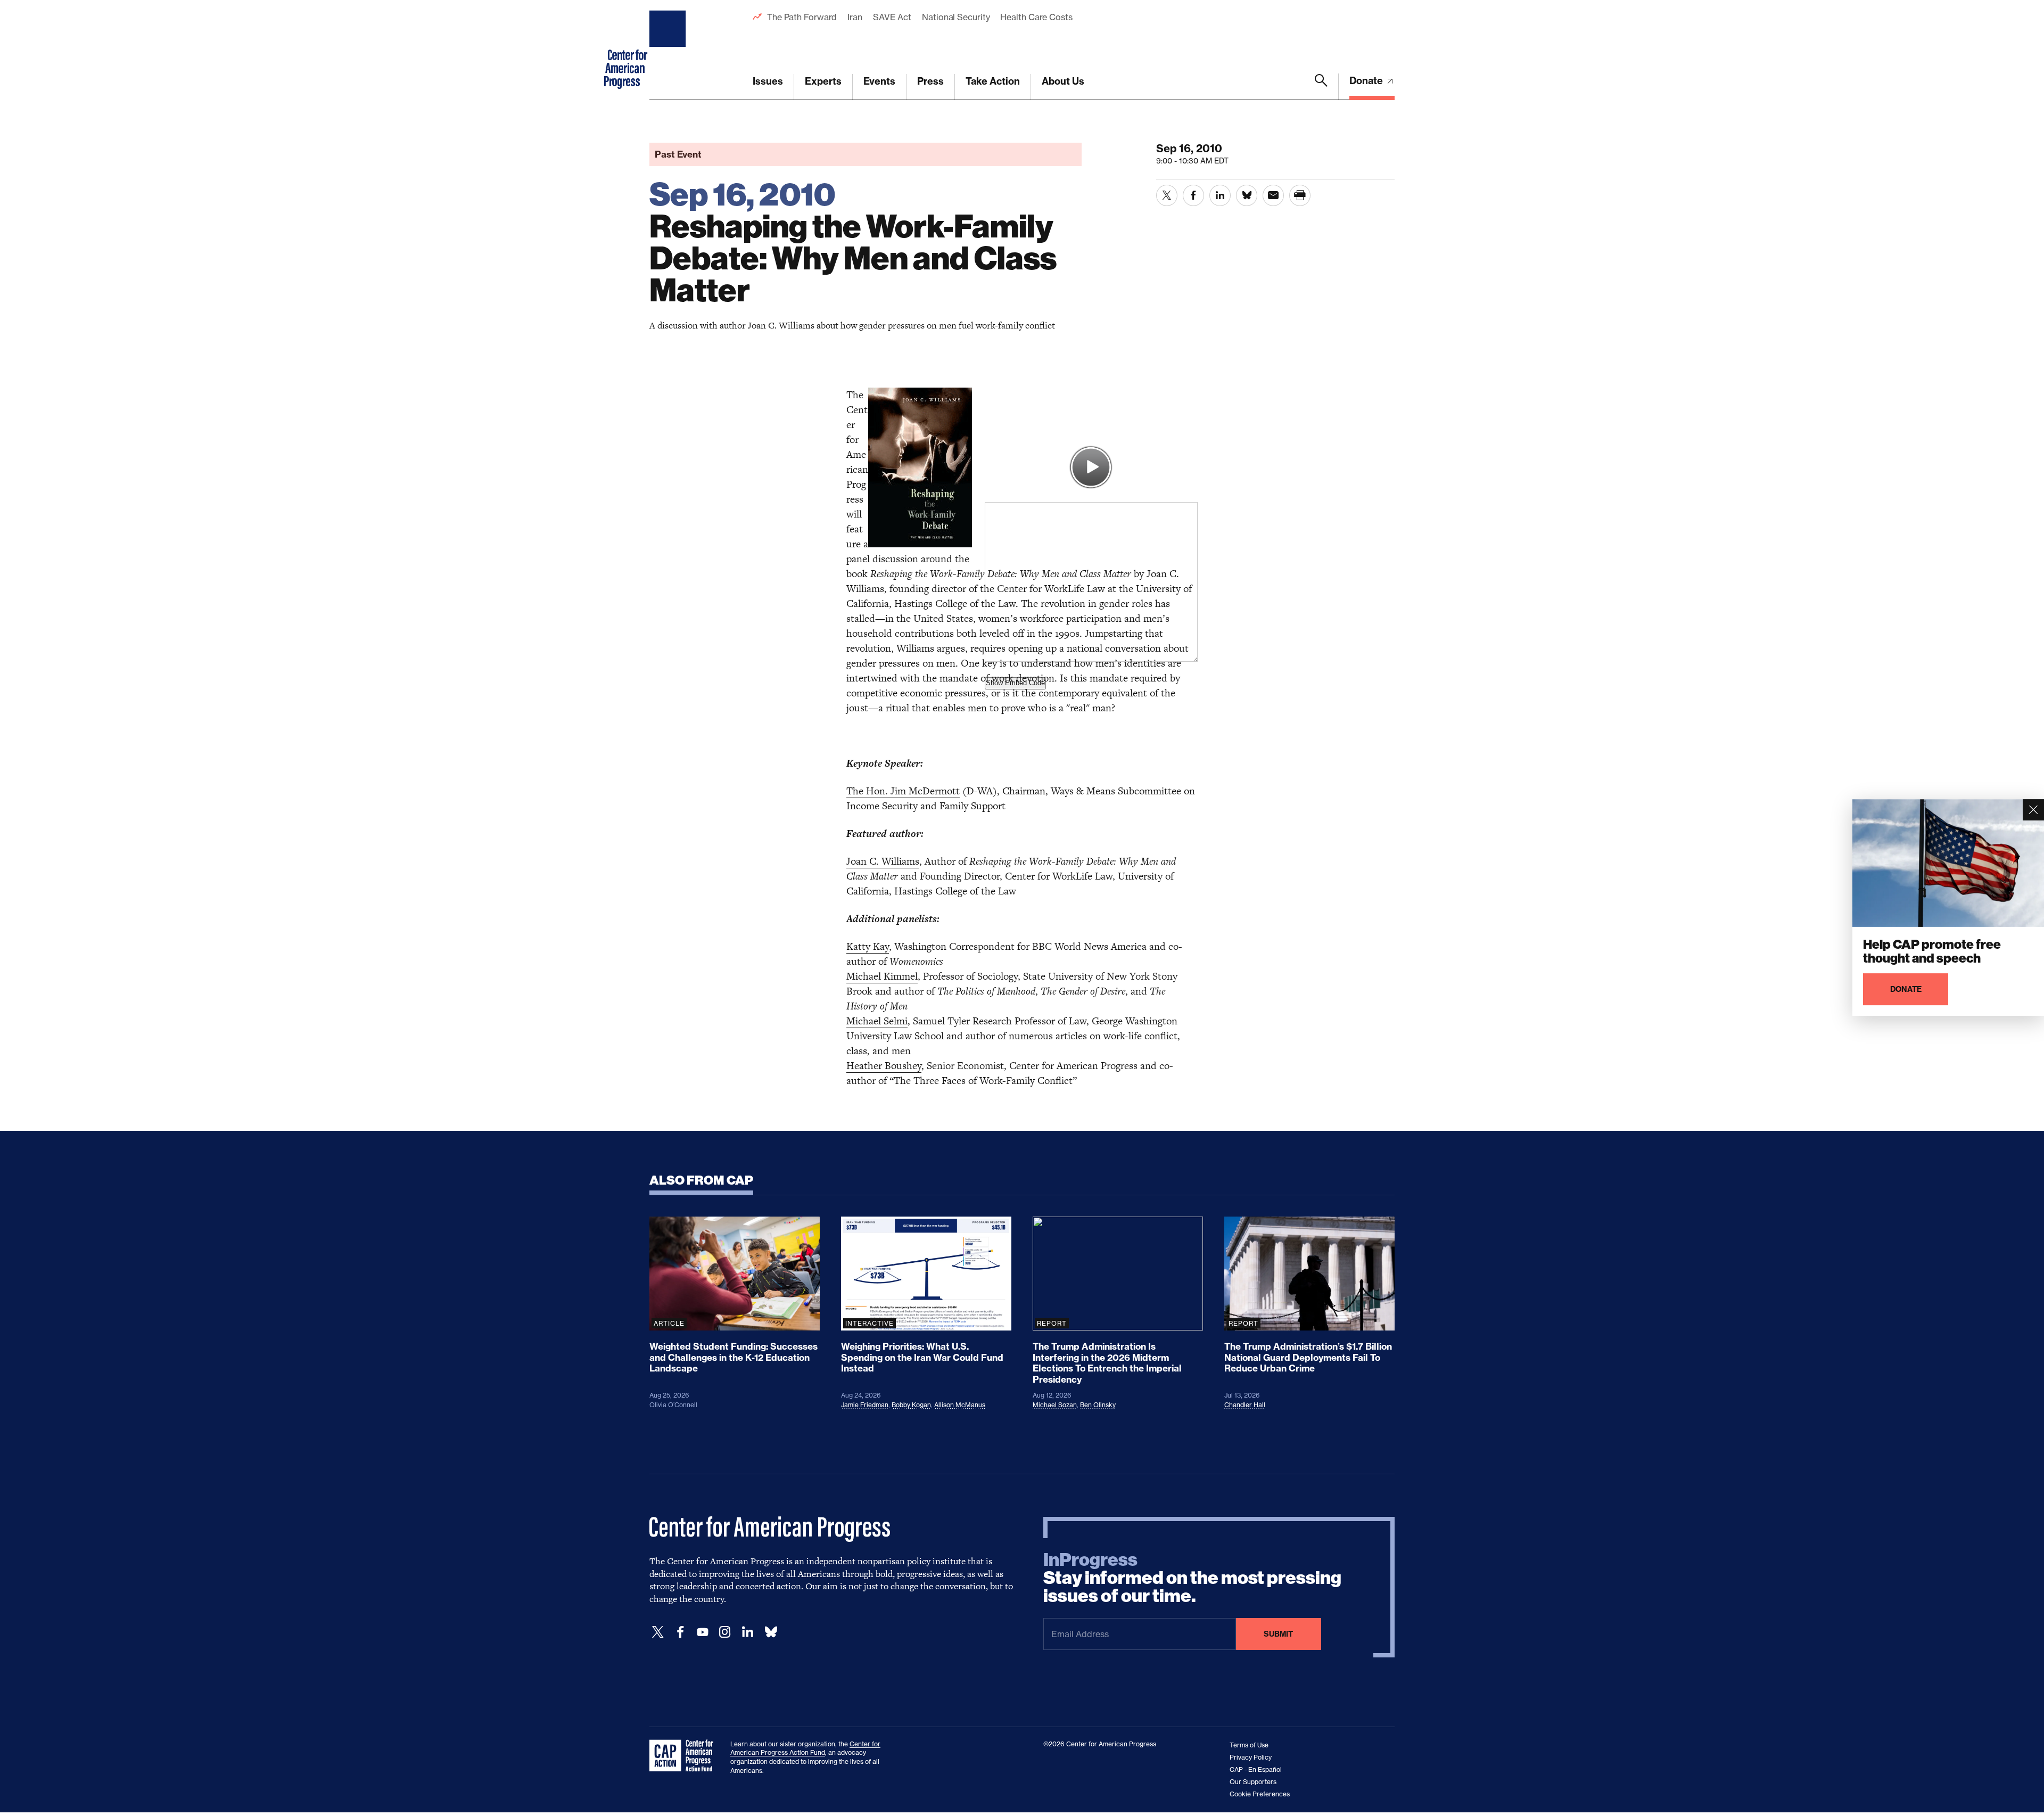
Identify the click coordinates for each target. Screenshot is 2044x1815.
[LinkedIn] (747, 1632)
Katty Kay (868, 946)
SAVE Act (892, 17)
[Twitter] (658, 1632)
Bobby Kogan (911, 1405)
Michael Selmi (877, 1021)
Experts (823, 81)
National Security (956, 17)
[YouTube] (703, 1632)
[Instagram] (725, 1632)
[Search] (1321, 87)
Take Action (993, 81)
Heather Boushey (884, 1066)
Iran (855, 17)
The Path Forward (802, 17)
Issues (768, 81)
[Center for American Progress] (669, 50)
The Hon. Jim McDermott (903, 791)
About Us (1063, 81)
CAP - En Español (1256, 1769)
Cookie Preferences (1260, 1794)
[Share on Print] (1300, 195)
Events (879, 81)
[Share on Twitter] (1167, 195)
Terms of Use (1249, 1745)
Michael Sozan (1055, 1405)
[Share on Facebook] (1193, 195)
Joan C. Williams (883, 861)
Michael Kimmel (882, 976)
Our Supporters (1253, 1782)
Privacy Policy (1251, 1757)
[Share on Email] (1273, 195)
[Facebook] (680, 1632)
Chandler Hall (1245, 1405)
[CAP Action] (685, 1756)
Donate (1367, 81)
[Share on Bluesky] (1247, 195)
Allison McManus (960, 1405)
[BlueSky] (771, 1632)
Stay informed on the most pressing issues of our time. (1192, 1578)
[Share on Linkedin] (1220, 195)
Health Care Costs (1036, 17)
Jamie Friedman (865, 1405)
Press (930, 81)
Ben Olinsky (1098, 1405)
